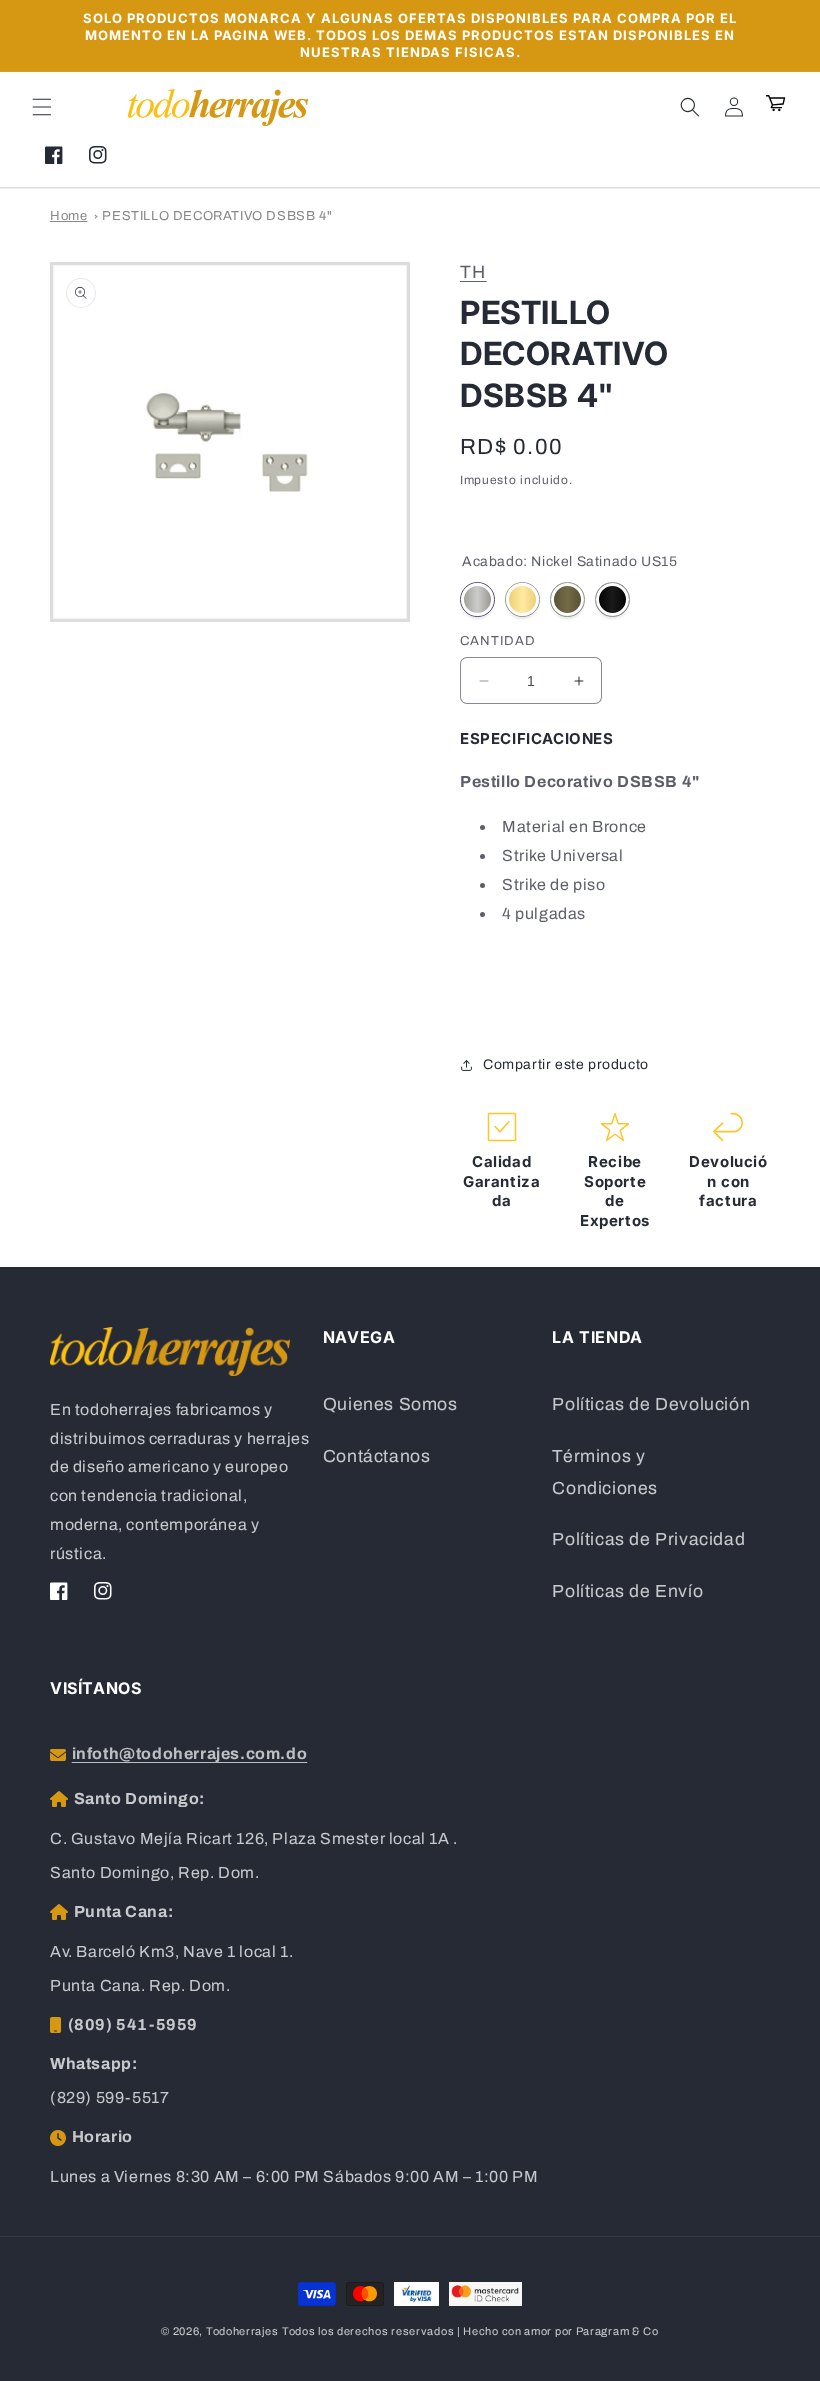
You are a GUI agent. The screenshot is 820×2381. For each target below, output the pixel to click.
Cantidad (498, 641)
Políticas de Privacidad (648, 1539)
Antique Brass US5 (567, 599)
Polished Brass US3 (522, 599)
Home (68, 216)
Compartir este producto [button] (566, 1064)
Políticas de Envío (627, 1591)
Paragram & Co (617, 2331)
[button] (42, 107)
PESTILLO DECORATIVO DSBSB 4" (217, 216)
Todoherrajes (242, 2331)
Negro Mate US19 (612, 599)
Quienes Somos (390, 1404)
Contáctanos (377, 1456)
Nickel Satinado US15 (477, 599)
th (473, 272)
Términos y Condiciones (605, 1472)
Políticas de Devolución (651, 1404)
